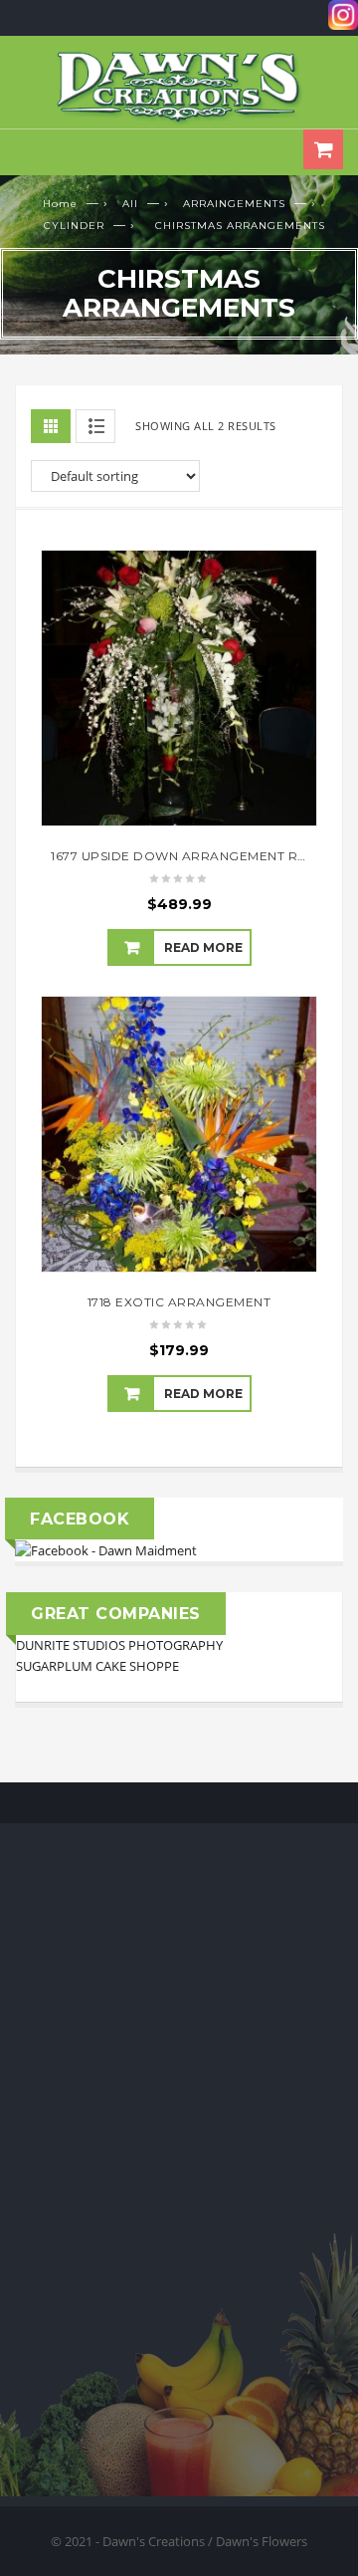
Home (60, 204)
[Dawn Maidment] (106, 1549)
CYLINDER (74, 226)
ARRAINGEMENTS (234, 204)
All (130, 204)
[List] (95, 426)
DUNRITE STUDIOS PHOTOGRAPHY (119, 1645)
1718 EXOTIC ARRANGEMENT (179, 1302)
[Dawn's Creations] (179, 87)
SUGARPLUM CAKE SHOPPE (97, 1666)
